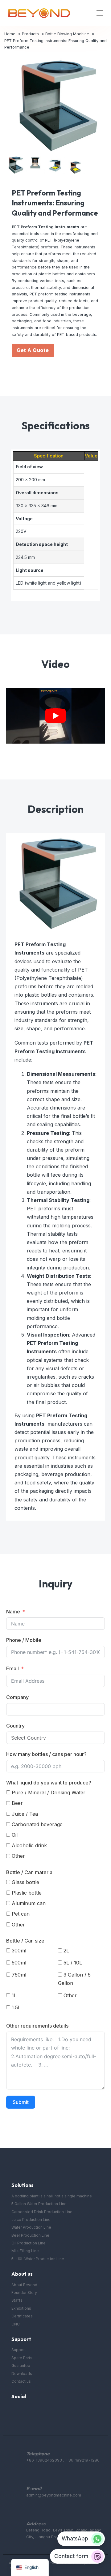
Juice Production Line (31, 2220)
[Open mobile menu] (100, 13)
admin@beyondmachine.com (54, 2495)
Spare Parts (22, 2358)
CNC (16, 2324)
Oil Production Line (29, 2243)
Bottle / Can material (30, 1872)
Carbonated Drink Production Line (42, 2212)
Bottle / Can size (25, 1941)
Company (17, 1697)
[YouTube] (27, 2412)
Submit (21, 2102)
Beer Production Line (30, 2235)
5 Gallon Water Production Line (39, 2204)
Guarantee (21, 2366)
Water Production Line (31, 2227)
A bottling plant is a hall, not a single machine (52, 2196)
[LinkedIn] (39, 2412)
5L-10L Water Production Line (38, 2259)
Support (19, 2350)
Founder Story (24, 2293)
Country (15, 1726)
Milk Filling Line (25, 2251)
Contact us (21, 2381)
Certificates (22, 2316)
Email (12, 1668)
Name (13, 1612)
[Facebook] (15, 2412)
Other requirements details (37, 2026)
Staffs (17, 2300)
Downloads (22, 2374)
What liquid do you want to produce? (49, 1783)
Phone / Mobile (24, 1640)
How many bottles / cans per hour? (46, 1754)
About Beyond (24, 2285)
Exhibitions (21, 2308)
